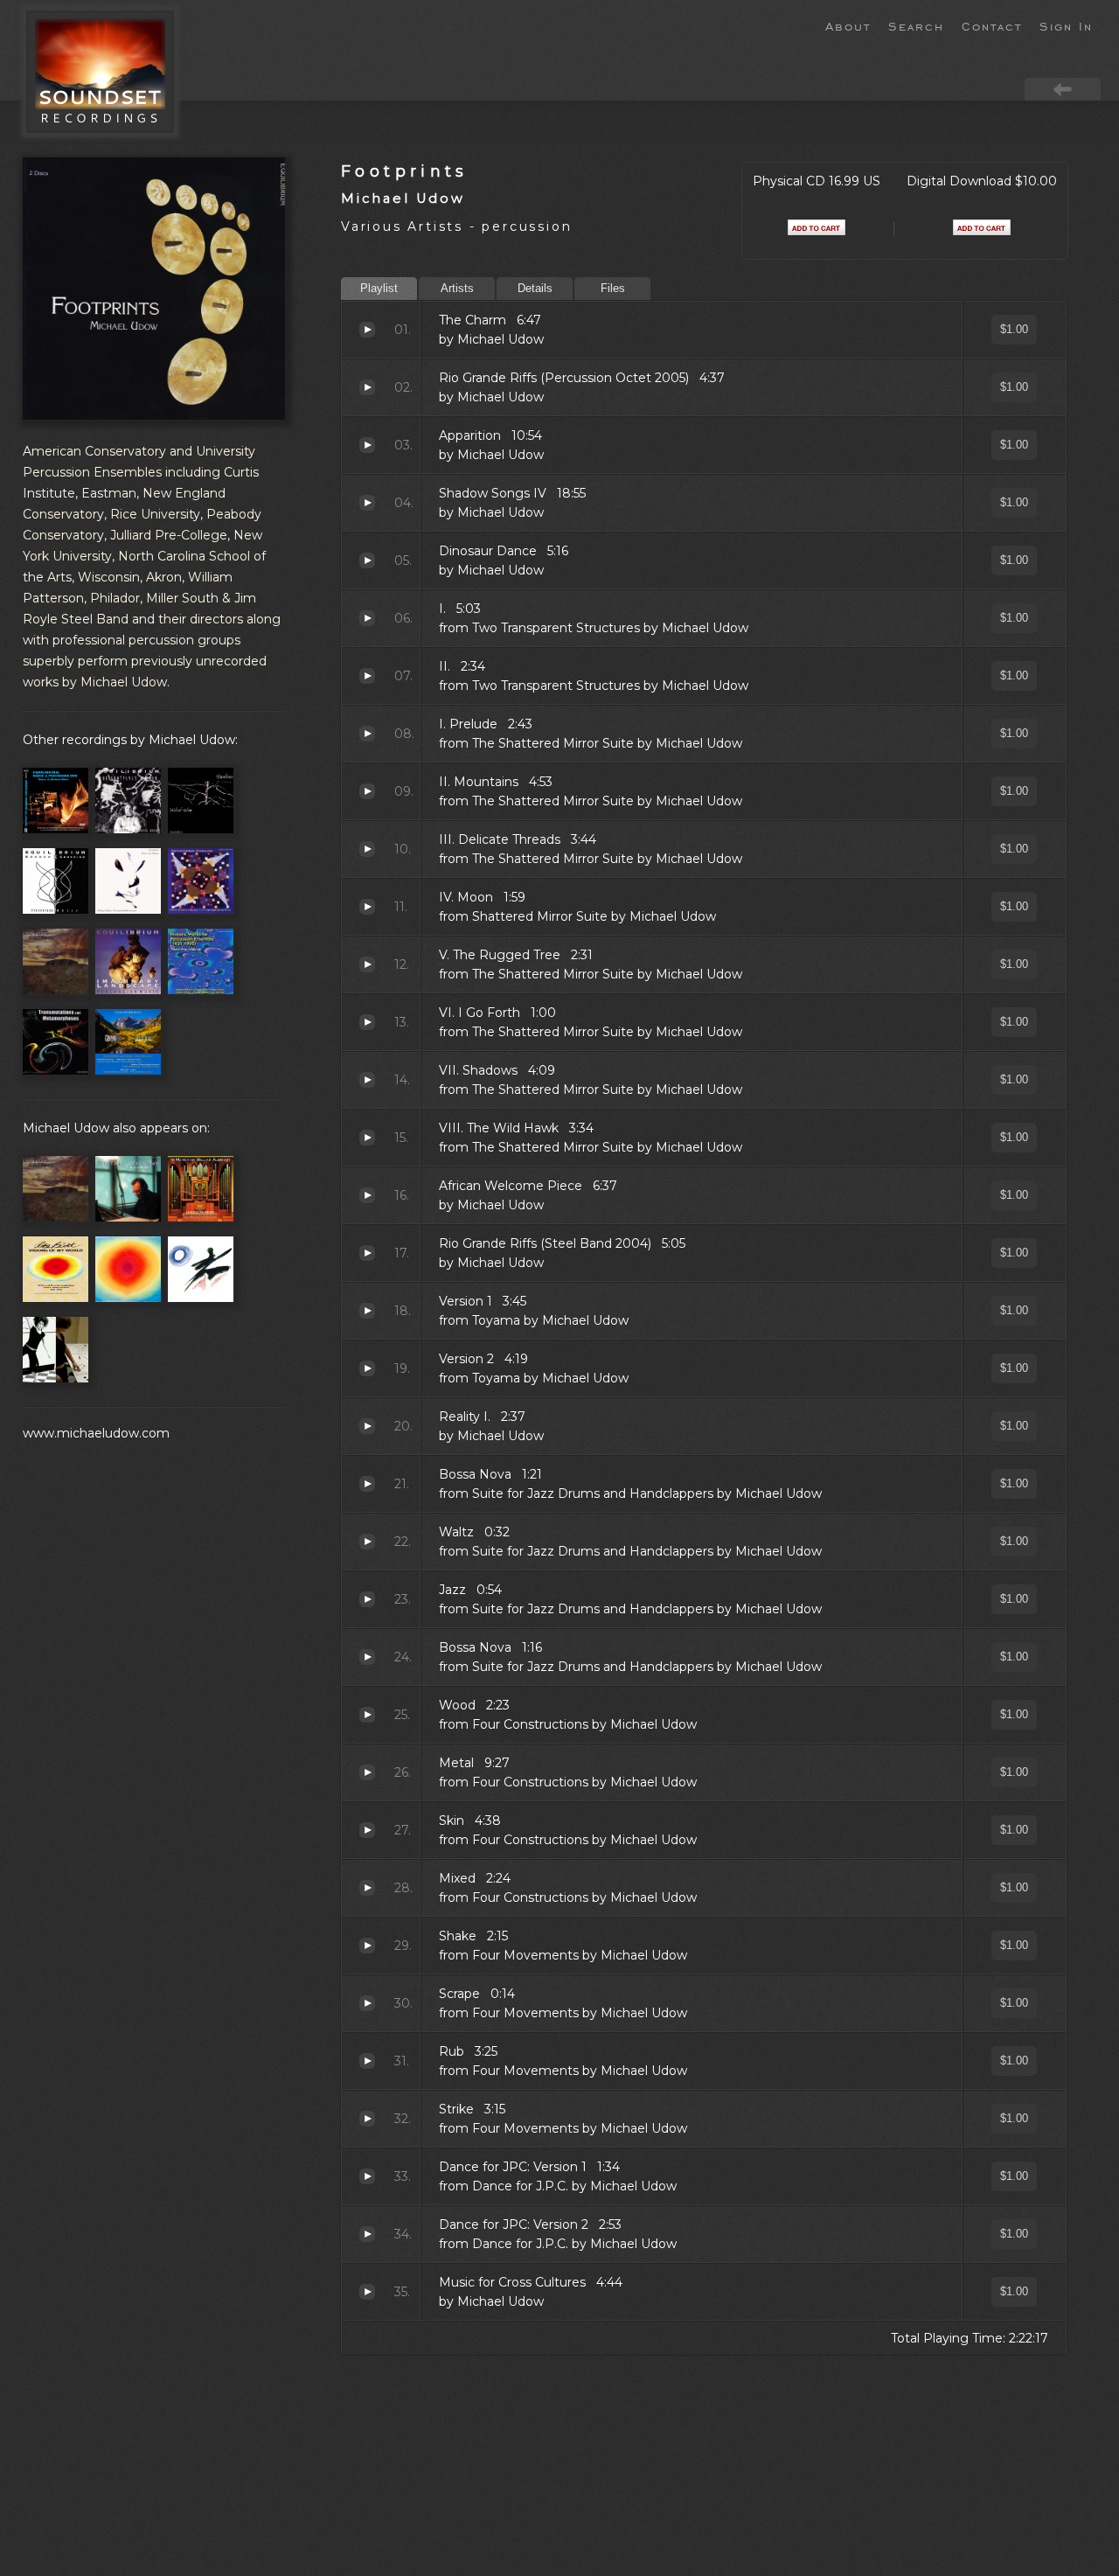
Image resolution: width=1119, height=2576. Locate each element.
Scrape (367, 2003)
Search (916, 25)
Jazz (367, 1599)
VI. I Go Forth (367, 1022)
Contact (992, 25)
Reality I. (367, 1426)
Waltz (367, 1542)
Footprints (405, 171)
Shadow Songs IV (367, 503)
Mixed (367, 1888)
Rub (367, 2061)
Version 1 (367, 1311)
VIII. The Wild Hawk (367, 1138)
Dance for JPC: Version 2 (367, 2234)
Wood (367, 1715)
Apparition (367, 445)
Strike (367, 2119)
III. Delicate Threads (367, 849)
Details (535, 288)
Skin (367, 1830)
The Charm (367, 330)
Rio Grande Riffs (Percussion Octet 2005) (367, 387)
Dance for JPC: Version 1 (367, 2176)
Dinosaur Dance (367, 560)
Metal (367, 1772)
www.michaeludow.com (96, 1433)
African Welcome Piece (367, 1195)
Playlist (379, 288)
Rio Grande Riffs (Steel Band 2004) (367, 1253)
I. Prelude (367, 734)
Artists (457, 288)
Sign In (1066, 25)
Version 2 (367, 1368)
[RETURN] (1063, 88)
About (848, 25)
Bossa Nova (367, 1484)
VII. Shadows (367, 1080)
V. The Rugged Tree (367, 964)
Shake (367, 1946)
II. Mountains (367, 791)
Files (613, 288)
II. (367, 676)
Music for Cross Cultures (367, 2292)
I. (367, 618)
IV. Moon (367, 907)
